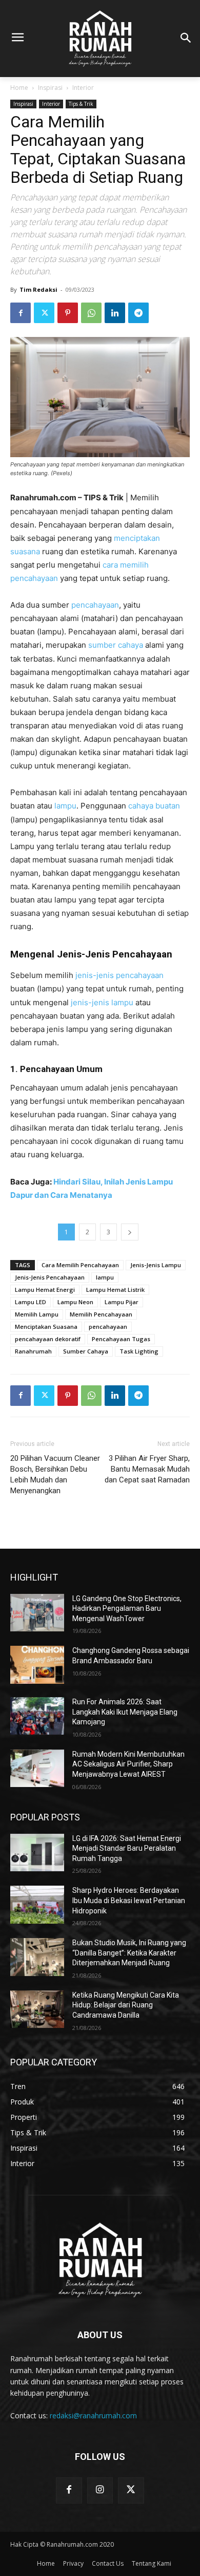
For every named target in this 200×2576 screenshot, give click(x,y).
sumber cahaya (116, 645)
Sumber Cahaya (86, 1351)
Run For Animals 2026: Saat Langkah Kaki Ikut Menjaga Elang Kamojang (125, 1712)
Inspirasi (50, 88)
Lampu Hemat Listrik (115, 1290)
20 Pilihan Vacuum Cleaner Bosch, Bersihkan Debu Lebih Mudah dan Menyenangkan (55, 1474)
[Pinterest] (68, 313)
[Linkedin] (115, 313)
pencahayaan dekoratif (48, 1339)
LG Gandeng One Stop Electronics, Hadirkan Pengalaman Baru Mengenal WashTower (127, 1609)
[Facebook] (21, 313)
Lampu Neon (75, 1302)
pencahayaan (95, 605)
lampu (65, 806)
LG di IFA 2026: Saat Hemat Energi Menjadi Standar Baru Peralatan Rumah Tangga (127, 1848)
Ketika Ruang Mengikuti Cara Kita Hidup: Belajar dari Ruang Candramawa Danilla (126, 2005)
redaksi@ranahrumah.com (93, 2415)
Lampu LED (31, 1302)
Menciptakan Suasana (46, 1327)
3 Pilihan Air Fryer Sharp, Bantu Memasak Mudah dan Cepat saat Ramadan (147, 1469)
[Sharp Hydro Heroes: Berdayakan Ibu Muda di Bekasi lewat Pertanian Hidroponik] (37, 1905)
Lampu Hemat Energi (45, 1290)
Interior (83, 88)
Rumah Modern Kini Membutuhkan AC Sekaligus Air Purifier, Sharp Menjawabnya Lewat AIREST (128, 1764)
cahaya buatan (154, 806)
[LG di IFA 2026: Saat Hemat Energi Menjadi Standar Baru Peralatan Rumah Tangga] (37, 1853)
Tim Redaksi (38, 289)
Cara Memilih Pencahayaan (80, 1265)
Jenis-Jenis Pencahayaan (50, 1277)
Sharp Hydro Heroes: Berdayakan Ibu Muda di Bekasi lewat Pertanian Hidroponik (129, 1900)
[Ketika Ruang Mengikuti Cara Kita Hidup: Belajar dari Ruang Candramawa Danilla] (37, 2009)
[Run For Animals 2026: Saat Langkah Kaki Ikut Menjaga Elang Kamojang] (37, 1716)
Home (19, 88)
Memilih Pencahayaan (101, 1314)
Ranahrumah (33, 1351)
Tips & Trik (81, 104)
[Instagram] (100, 2490)
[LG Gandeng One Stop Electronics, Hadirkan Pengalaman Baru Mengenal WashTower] (37, 1613)
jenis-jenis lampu (102, 1002)
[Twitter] (44, 313)
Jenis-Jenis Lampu (156, 1265)
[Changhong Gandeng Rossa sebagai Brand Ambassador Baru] (37, 1665)
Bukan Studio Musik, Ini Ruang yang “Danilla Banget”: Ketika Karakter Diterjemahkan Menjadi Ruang (129, 1953)
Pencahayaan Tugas (121, 1339)
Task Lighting (139, 1351)
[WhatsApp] (91, 313)
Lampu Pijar (122, 1302)
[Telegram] (138, 313)
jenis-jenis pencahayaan (119, 975)
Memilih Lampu (37, 1314)
